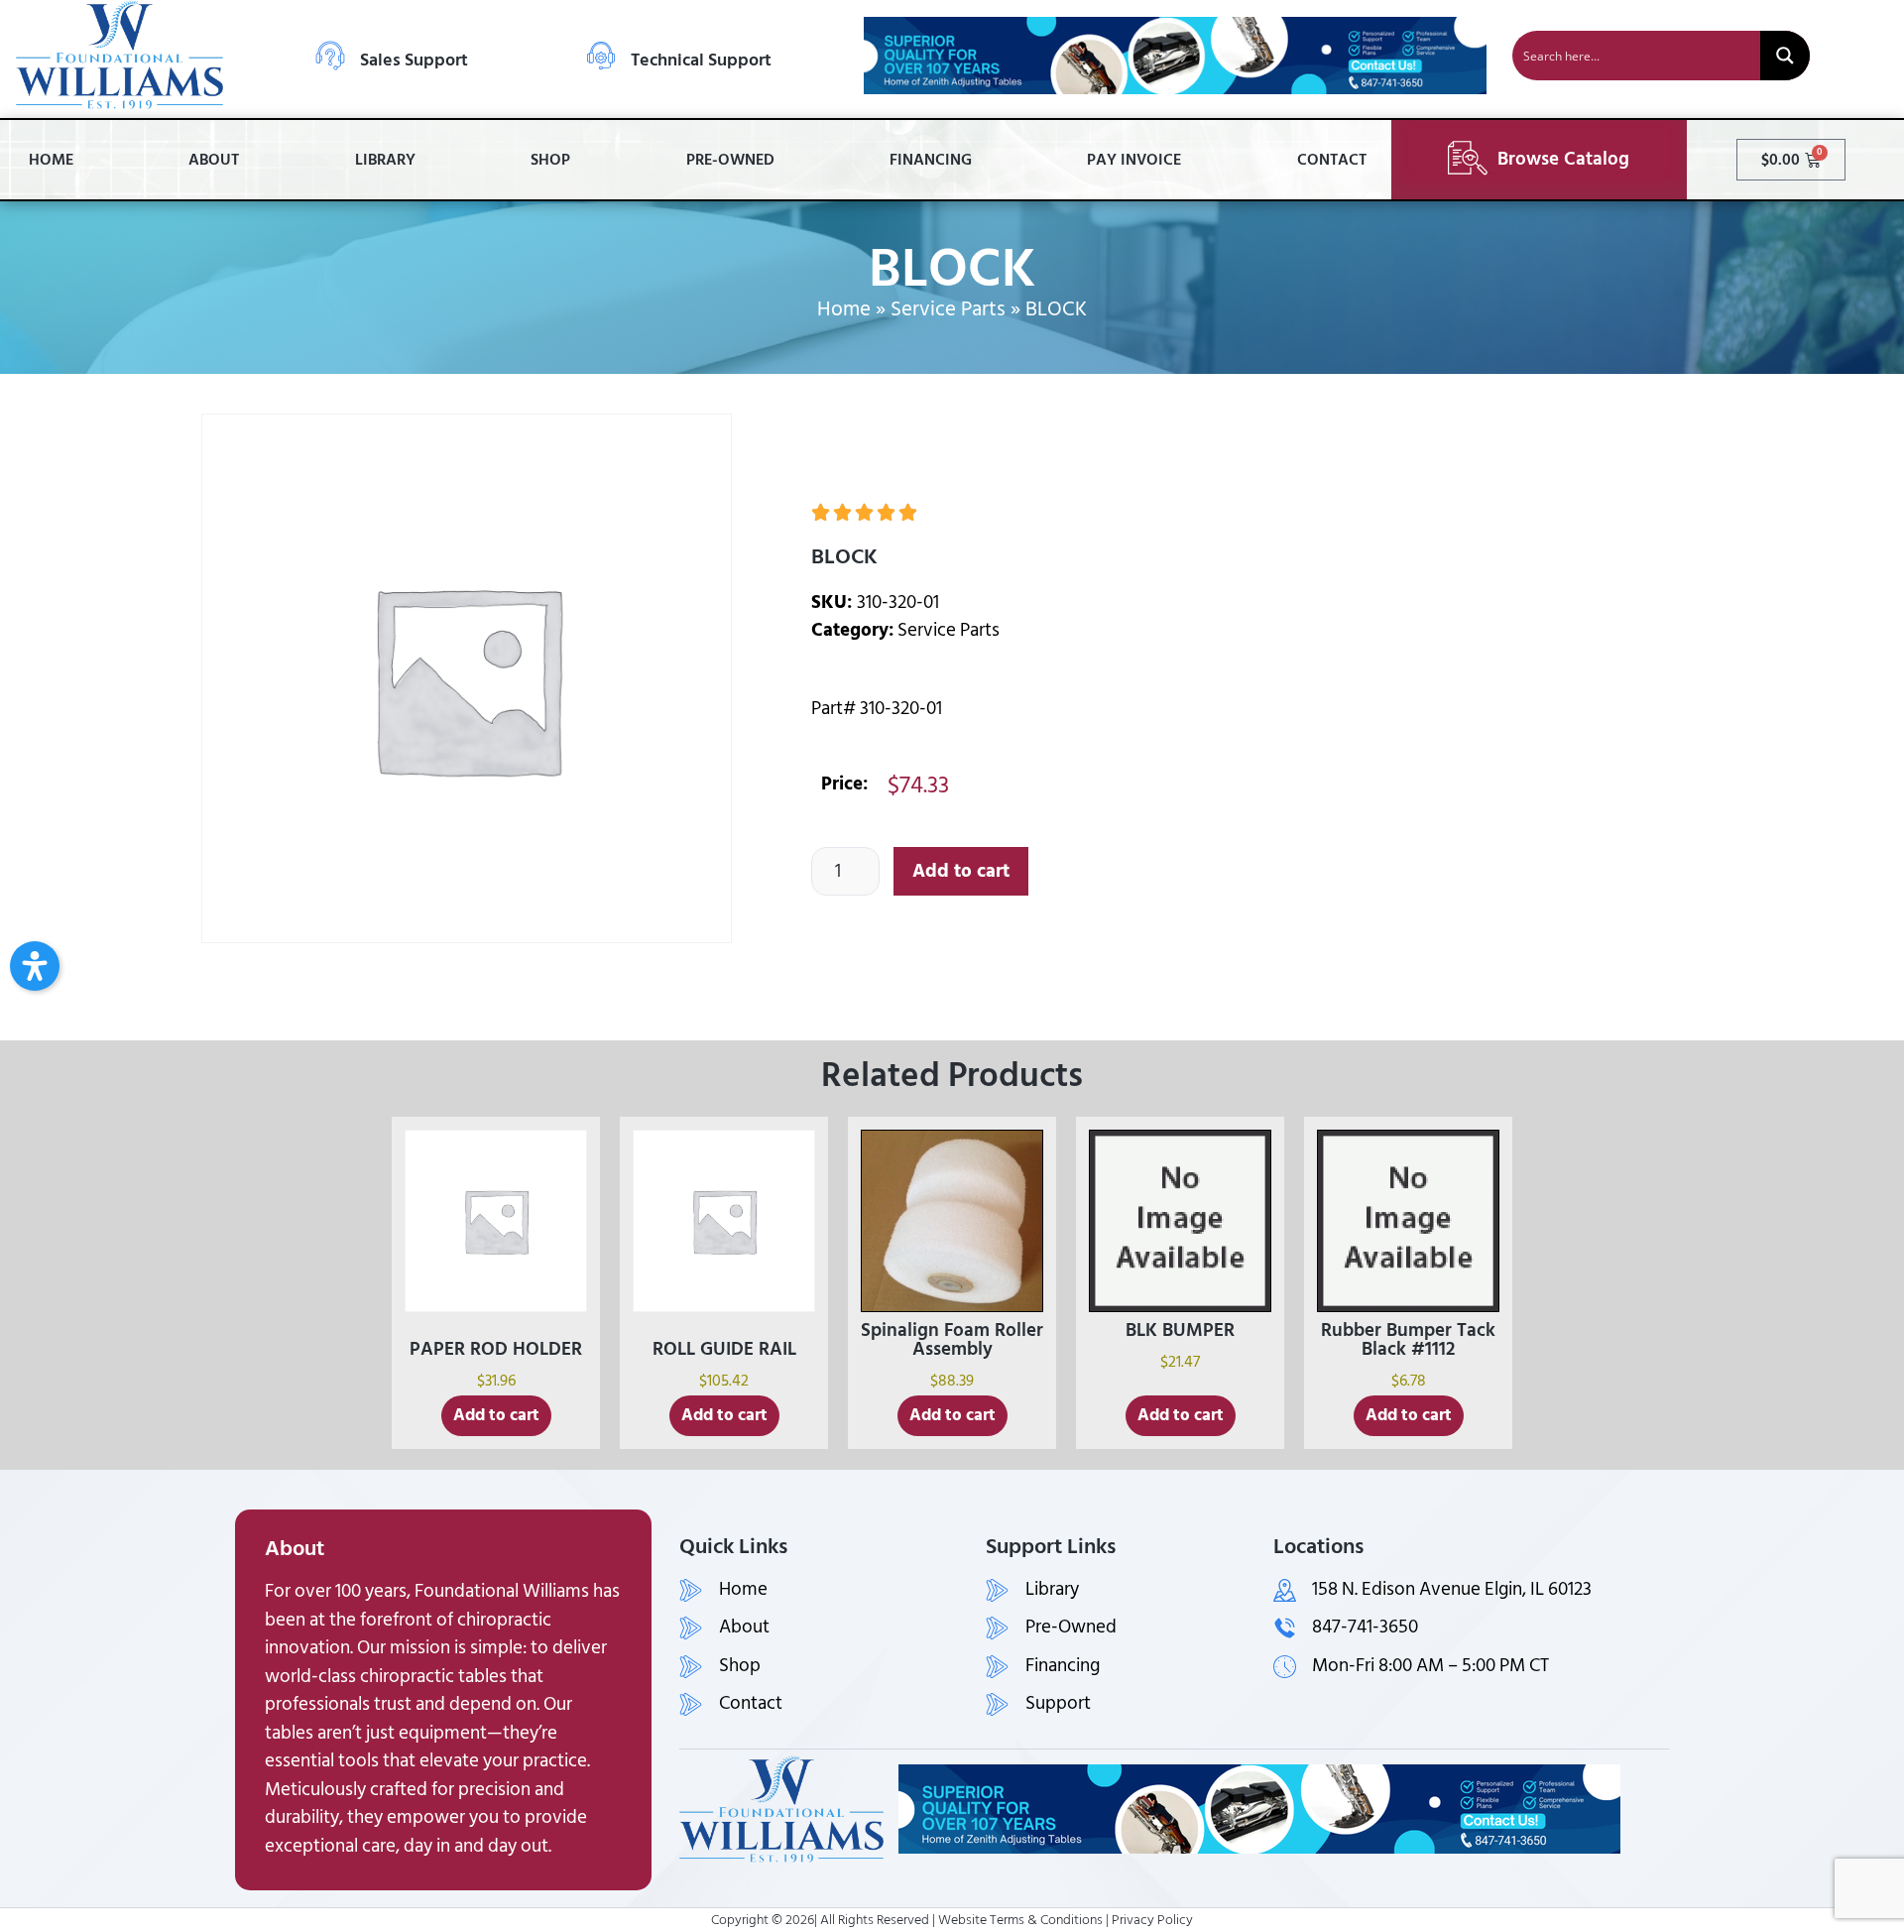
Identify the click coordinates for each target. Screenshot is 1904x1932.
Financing (931, 160)
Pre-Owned (730, 160)
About (214, 160)
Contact (1332, 160)
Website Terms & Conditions (1020, 1920)
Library (385, 160)
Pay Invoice (1134, 160)
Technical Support (701, 60)
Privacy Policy (1152, 1920)
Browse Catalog (1563, 159)
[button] (35, 966)
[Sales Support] (330, 56)
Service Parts (948, 309)
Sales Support (414, 60)
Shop (550, 160)
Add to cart (961, 871)
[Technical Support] (601, 56)
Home (51, 160)
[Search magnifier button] (1785, 56)
